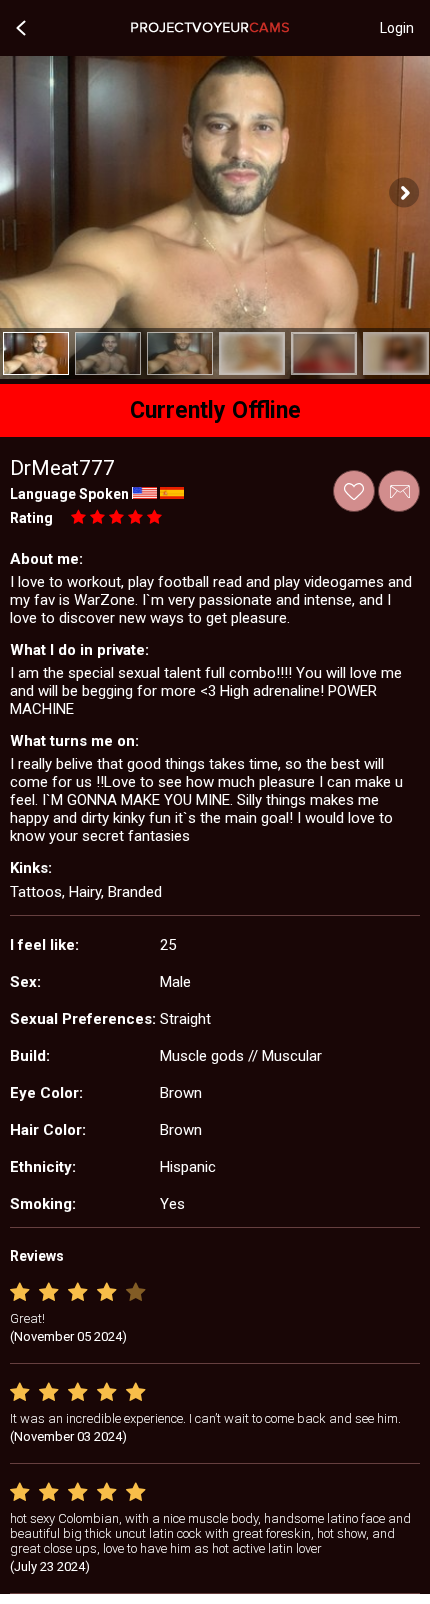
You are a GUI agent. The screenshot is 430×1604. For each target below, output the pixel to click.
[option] (36, 353)
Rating (31, 518)
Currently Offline (215, 410)
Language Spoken (69, 494)
